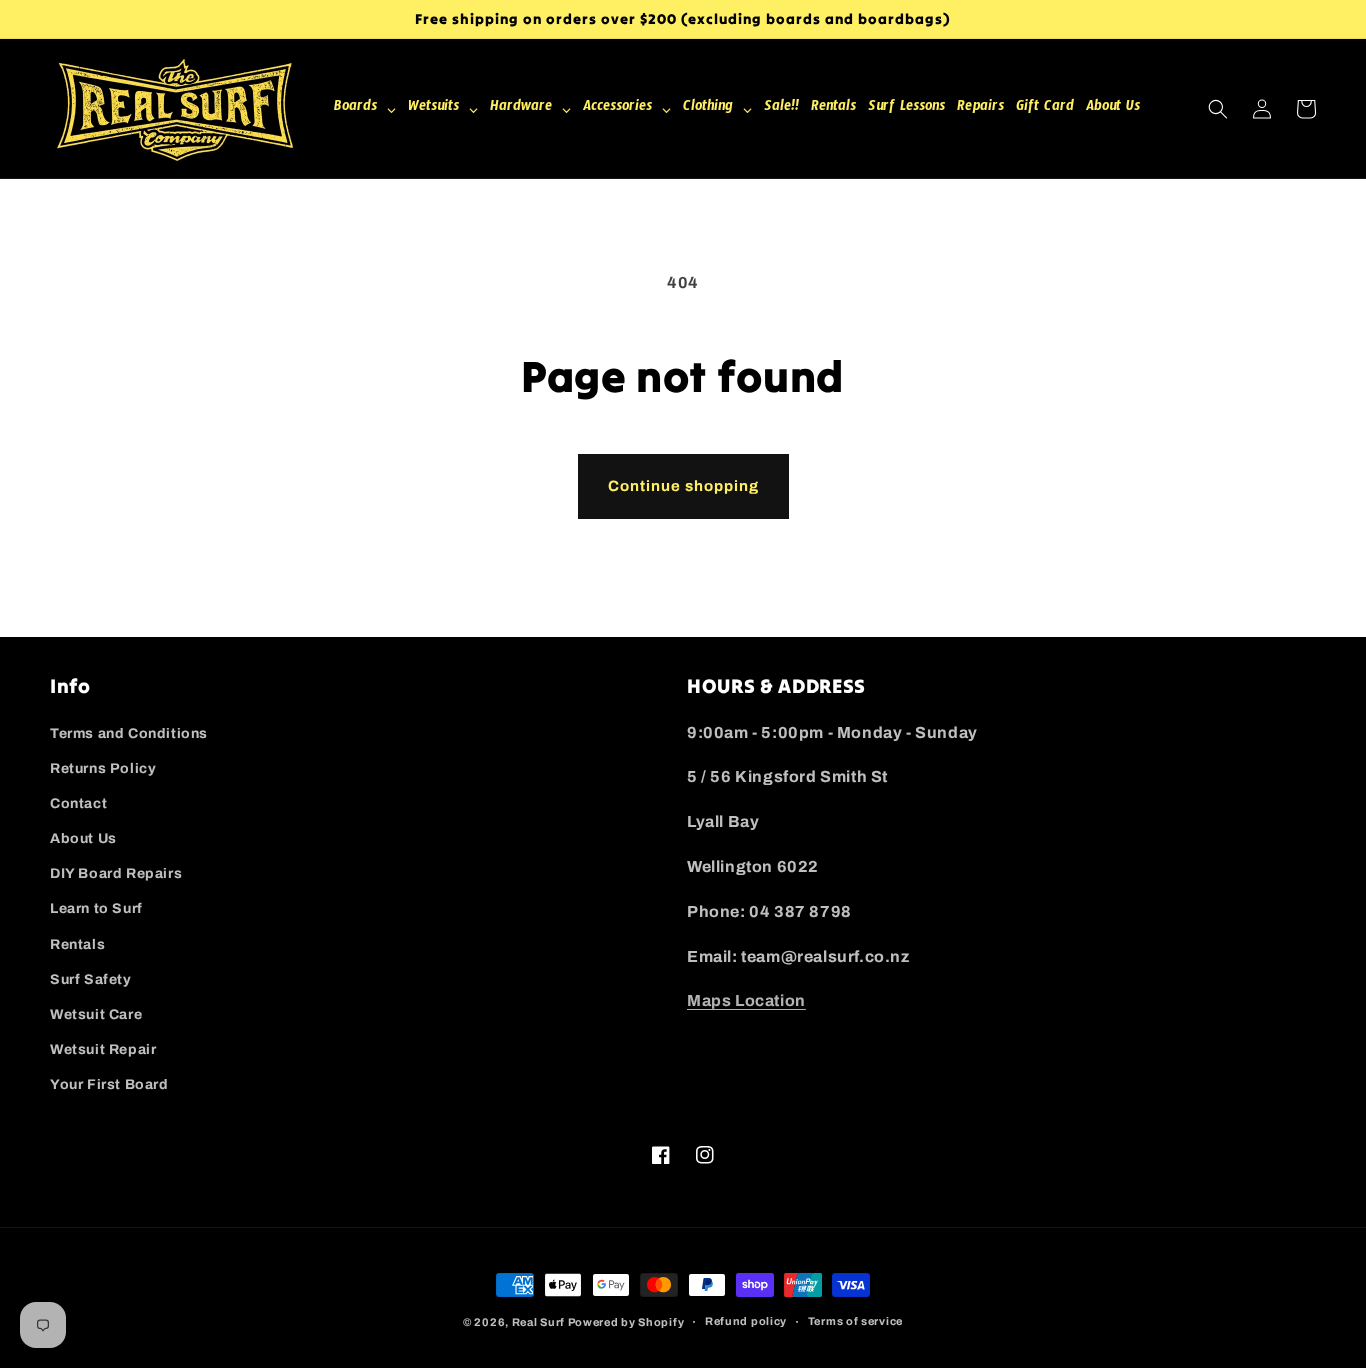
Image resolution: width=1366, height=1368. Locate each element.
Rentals (77, 944)
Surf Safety (91, 979)
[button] (1218, 109)
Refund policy (746, 1321)
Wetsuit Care (96, 1014)
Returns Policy (103, 768)
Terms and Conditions (129, 733)
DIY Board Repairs (116, 873)
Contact (78, 803)
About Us (83, 838)
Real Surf (538, 1322)
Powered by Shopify (626, 1322)
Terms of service (855, 1321)
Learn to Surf (96, 908)
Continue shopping (683, 486)
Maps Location (746, 1000)
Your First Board (109, 1084)
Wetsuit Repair (103, 1049)
